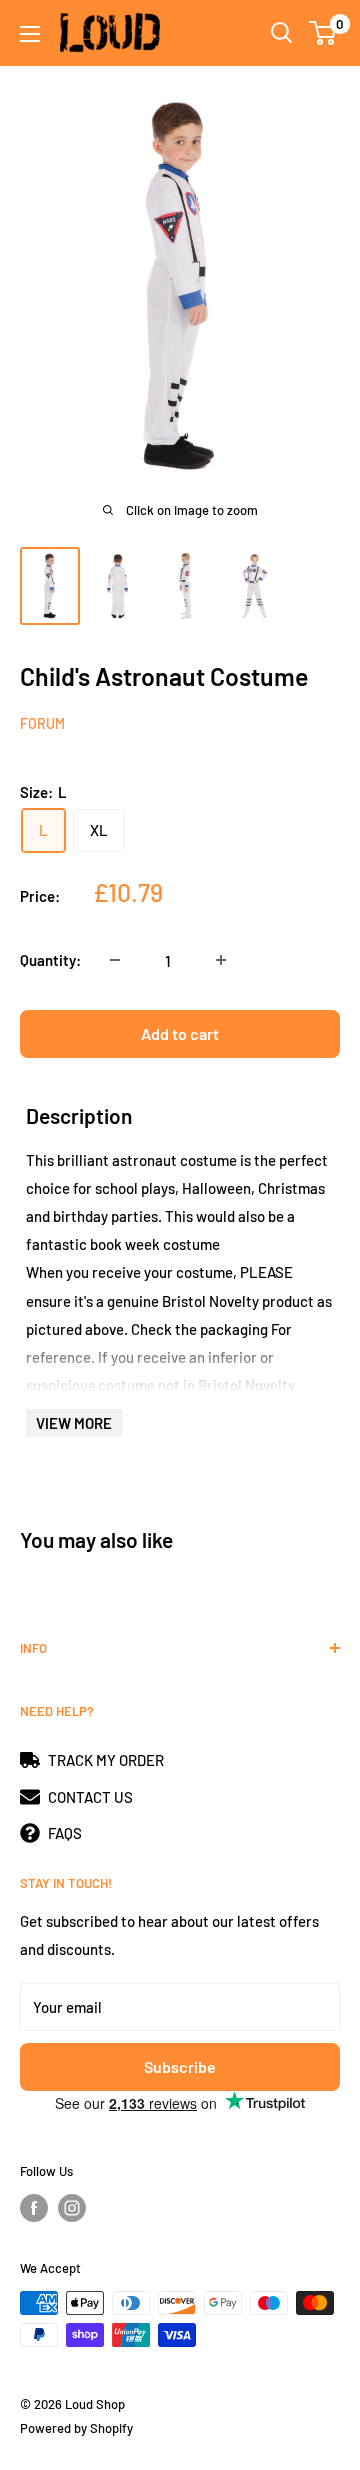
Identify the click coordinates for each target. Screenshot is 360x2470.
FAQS (65, 1833)
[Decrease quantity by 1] (115, 960)
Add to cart (180, 1033)
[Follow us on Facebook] (34, 2208)
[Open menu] (30, 34)
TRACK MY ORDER (106, 1760)
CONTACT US (90, 1797)
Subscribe (180, 2066)
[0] (323, 33)
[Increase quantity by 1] (221, 960)
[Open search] (282, 33)
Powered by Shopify (76, 2428)
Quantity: (50, 960)
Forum (42, 723)
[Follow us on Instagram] (72, 2208)
